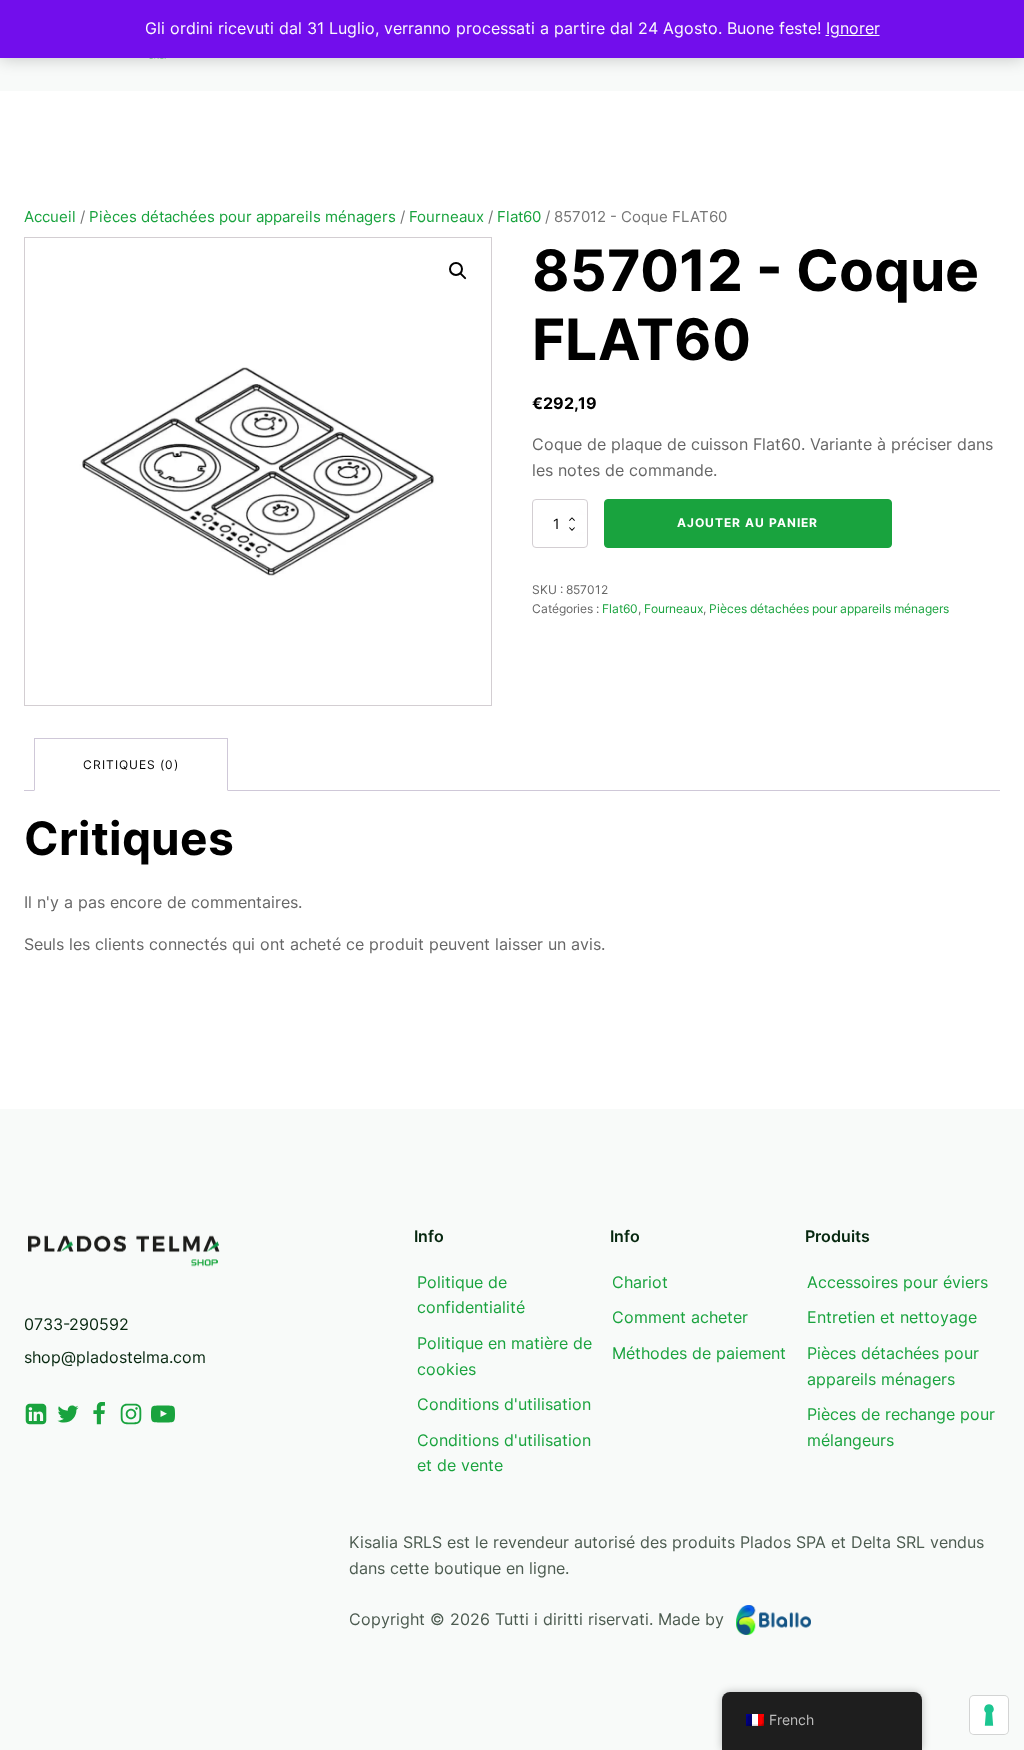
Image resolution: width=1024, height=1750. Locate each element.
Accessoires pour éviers (897, 1282)
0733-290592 (76, 1324)
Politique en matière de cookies (504, 1356)
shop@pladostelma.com (115, 1357)
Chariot (640, 1282)
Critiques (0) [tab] (131, 764)
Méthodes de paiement (699, 1353)
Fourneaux (446, 217)
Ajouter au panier (747, 522)
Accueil (50, 217)
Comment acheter (680, 1317)
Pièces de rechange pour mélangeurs (901, 1427)
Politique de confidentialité (471, 1295)
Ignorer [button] (853, 28)
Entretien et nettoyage (892, 1317)
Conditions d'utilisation (504, 1404)
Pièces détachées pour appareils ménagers (242, 217)
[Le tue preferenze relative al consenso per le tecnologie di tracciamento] (989, 1715)
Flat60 (519, 217)
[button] (458, 271)
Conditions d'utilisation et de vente (504, 1453)
